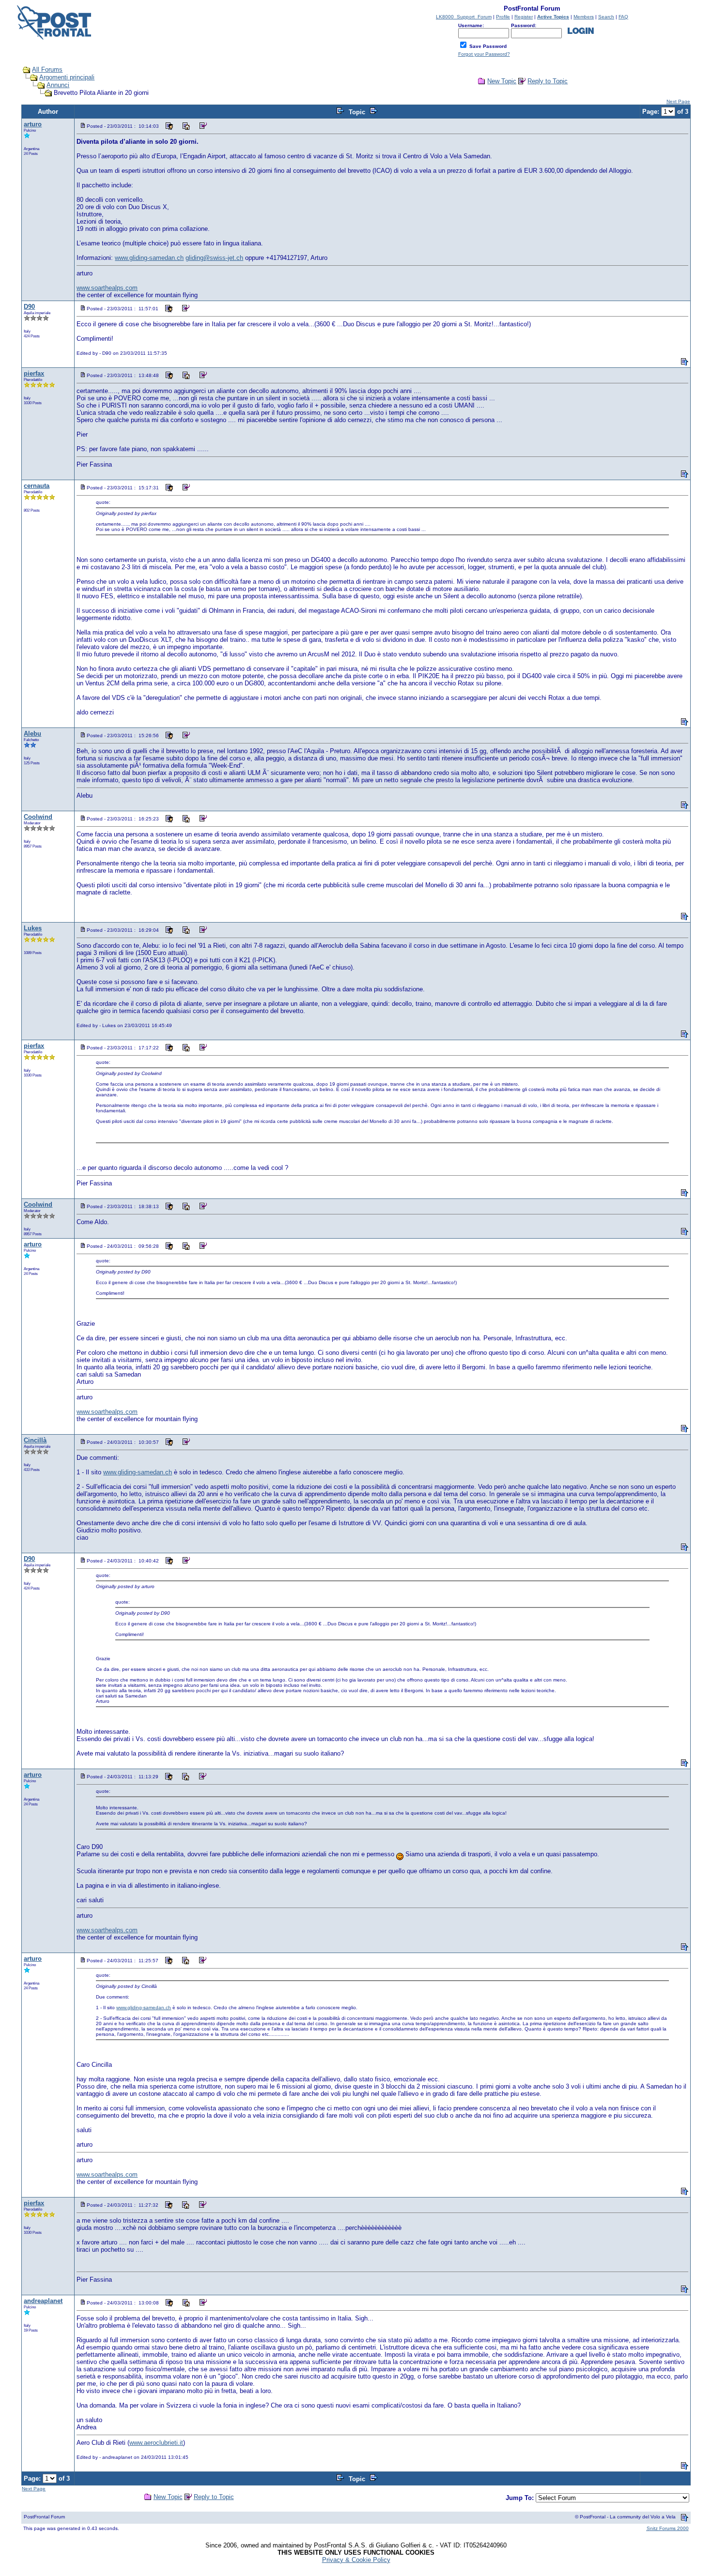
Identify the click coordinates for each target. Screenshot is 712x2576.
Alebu (32, 734)
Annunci (58, 85)
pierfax (34, 373)
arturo (33, 124)
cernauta (37, 486)
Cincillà (35, 1440)
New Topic (502, 81)
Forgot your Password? (484, 54)
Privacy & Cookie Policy (356, 2560)
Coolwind (38, 817)
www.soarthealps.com (107, 288)
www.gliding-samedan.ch (149, 258)
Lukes (33, 928)
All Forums (47, 69)
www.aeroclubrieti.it (156, 2443)
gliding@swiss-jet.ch (214, 258)
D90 (29, 307)
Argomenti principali (67, 77)
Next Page (678, 101)
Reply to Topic (548, 81)
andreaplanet (43, 2301)
